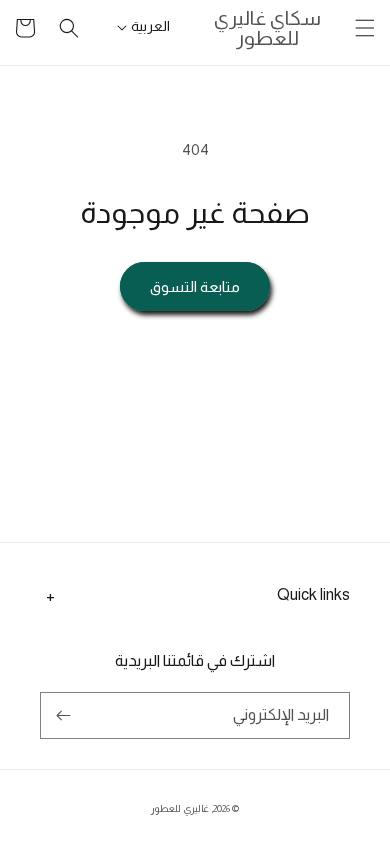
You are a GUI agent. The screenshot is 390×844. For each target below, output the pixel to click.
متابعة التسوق (195, 286)
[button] (365, 28)
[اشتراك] (63, 715)
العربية (150, 26)
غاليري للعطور (180, 808)
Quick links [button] (313, 594)
